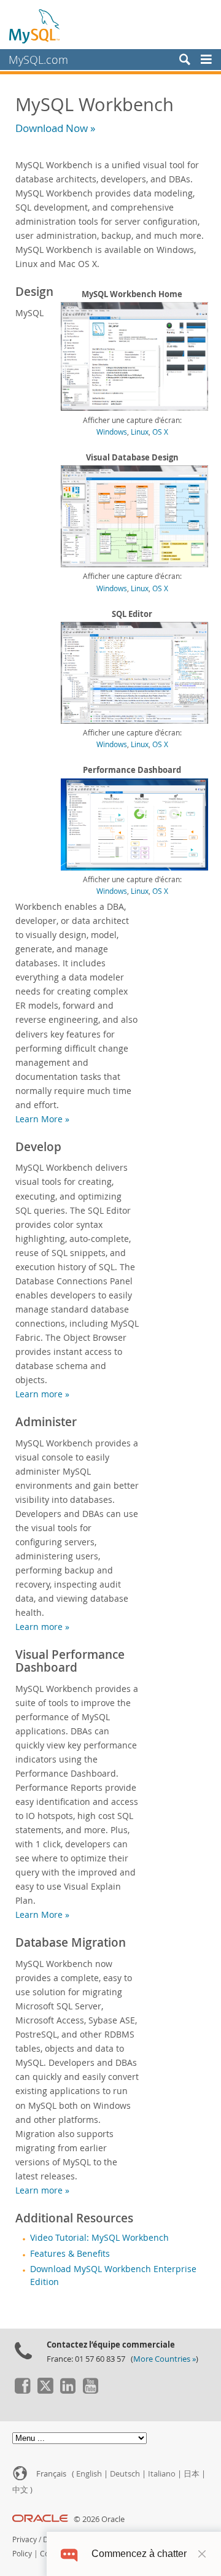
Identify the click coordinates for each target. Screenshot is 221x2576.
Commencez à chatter (139, 2554)
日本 (192, 2474)
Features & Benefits (70, 2254)
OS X (160, 432)
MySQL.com (38, 60)
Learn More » (42, 1119)
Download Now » (55, 128)
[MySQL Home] (35, 26)
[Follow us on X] (45, 2391)
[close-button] (202, 2554)
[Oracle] (40, 2519)
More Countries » (165, 2359)
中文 (20, 2490)
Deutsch (125, 2474)
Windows (112, 432)
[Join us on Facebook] (22, 2391)
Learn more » (42, 1394)
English (89, 2474)
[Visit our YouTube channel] (90, 2391)
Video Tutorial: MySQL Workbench (99, 2238)
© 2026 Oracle (99, 2519)
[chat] (69, 2554)
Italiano (162, 2474)
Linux (140, 432)
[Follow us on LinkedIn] (68, 2391)
